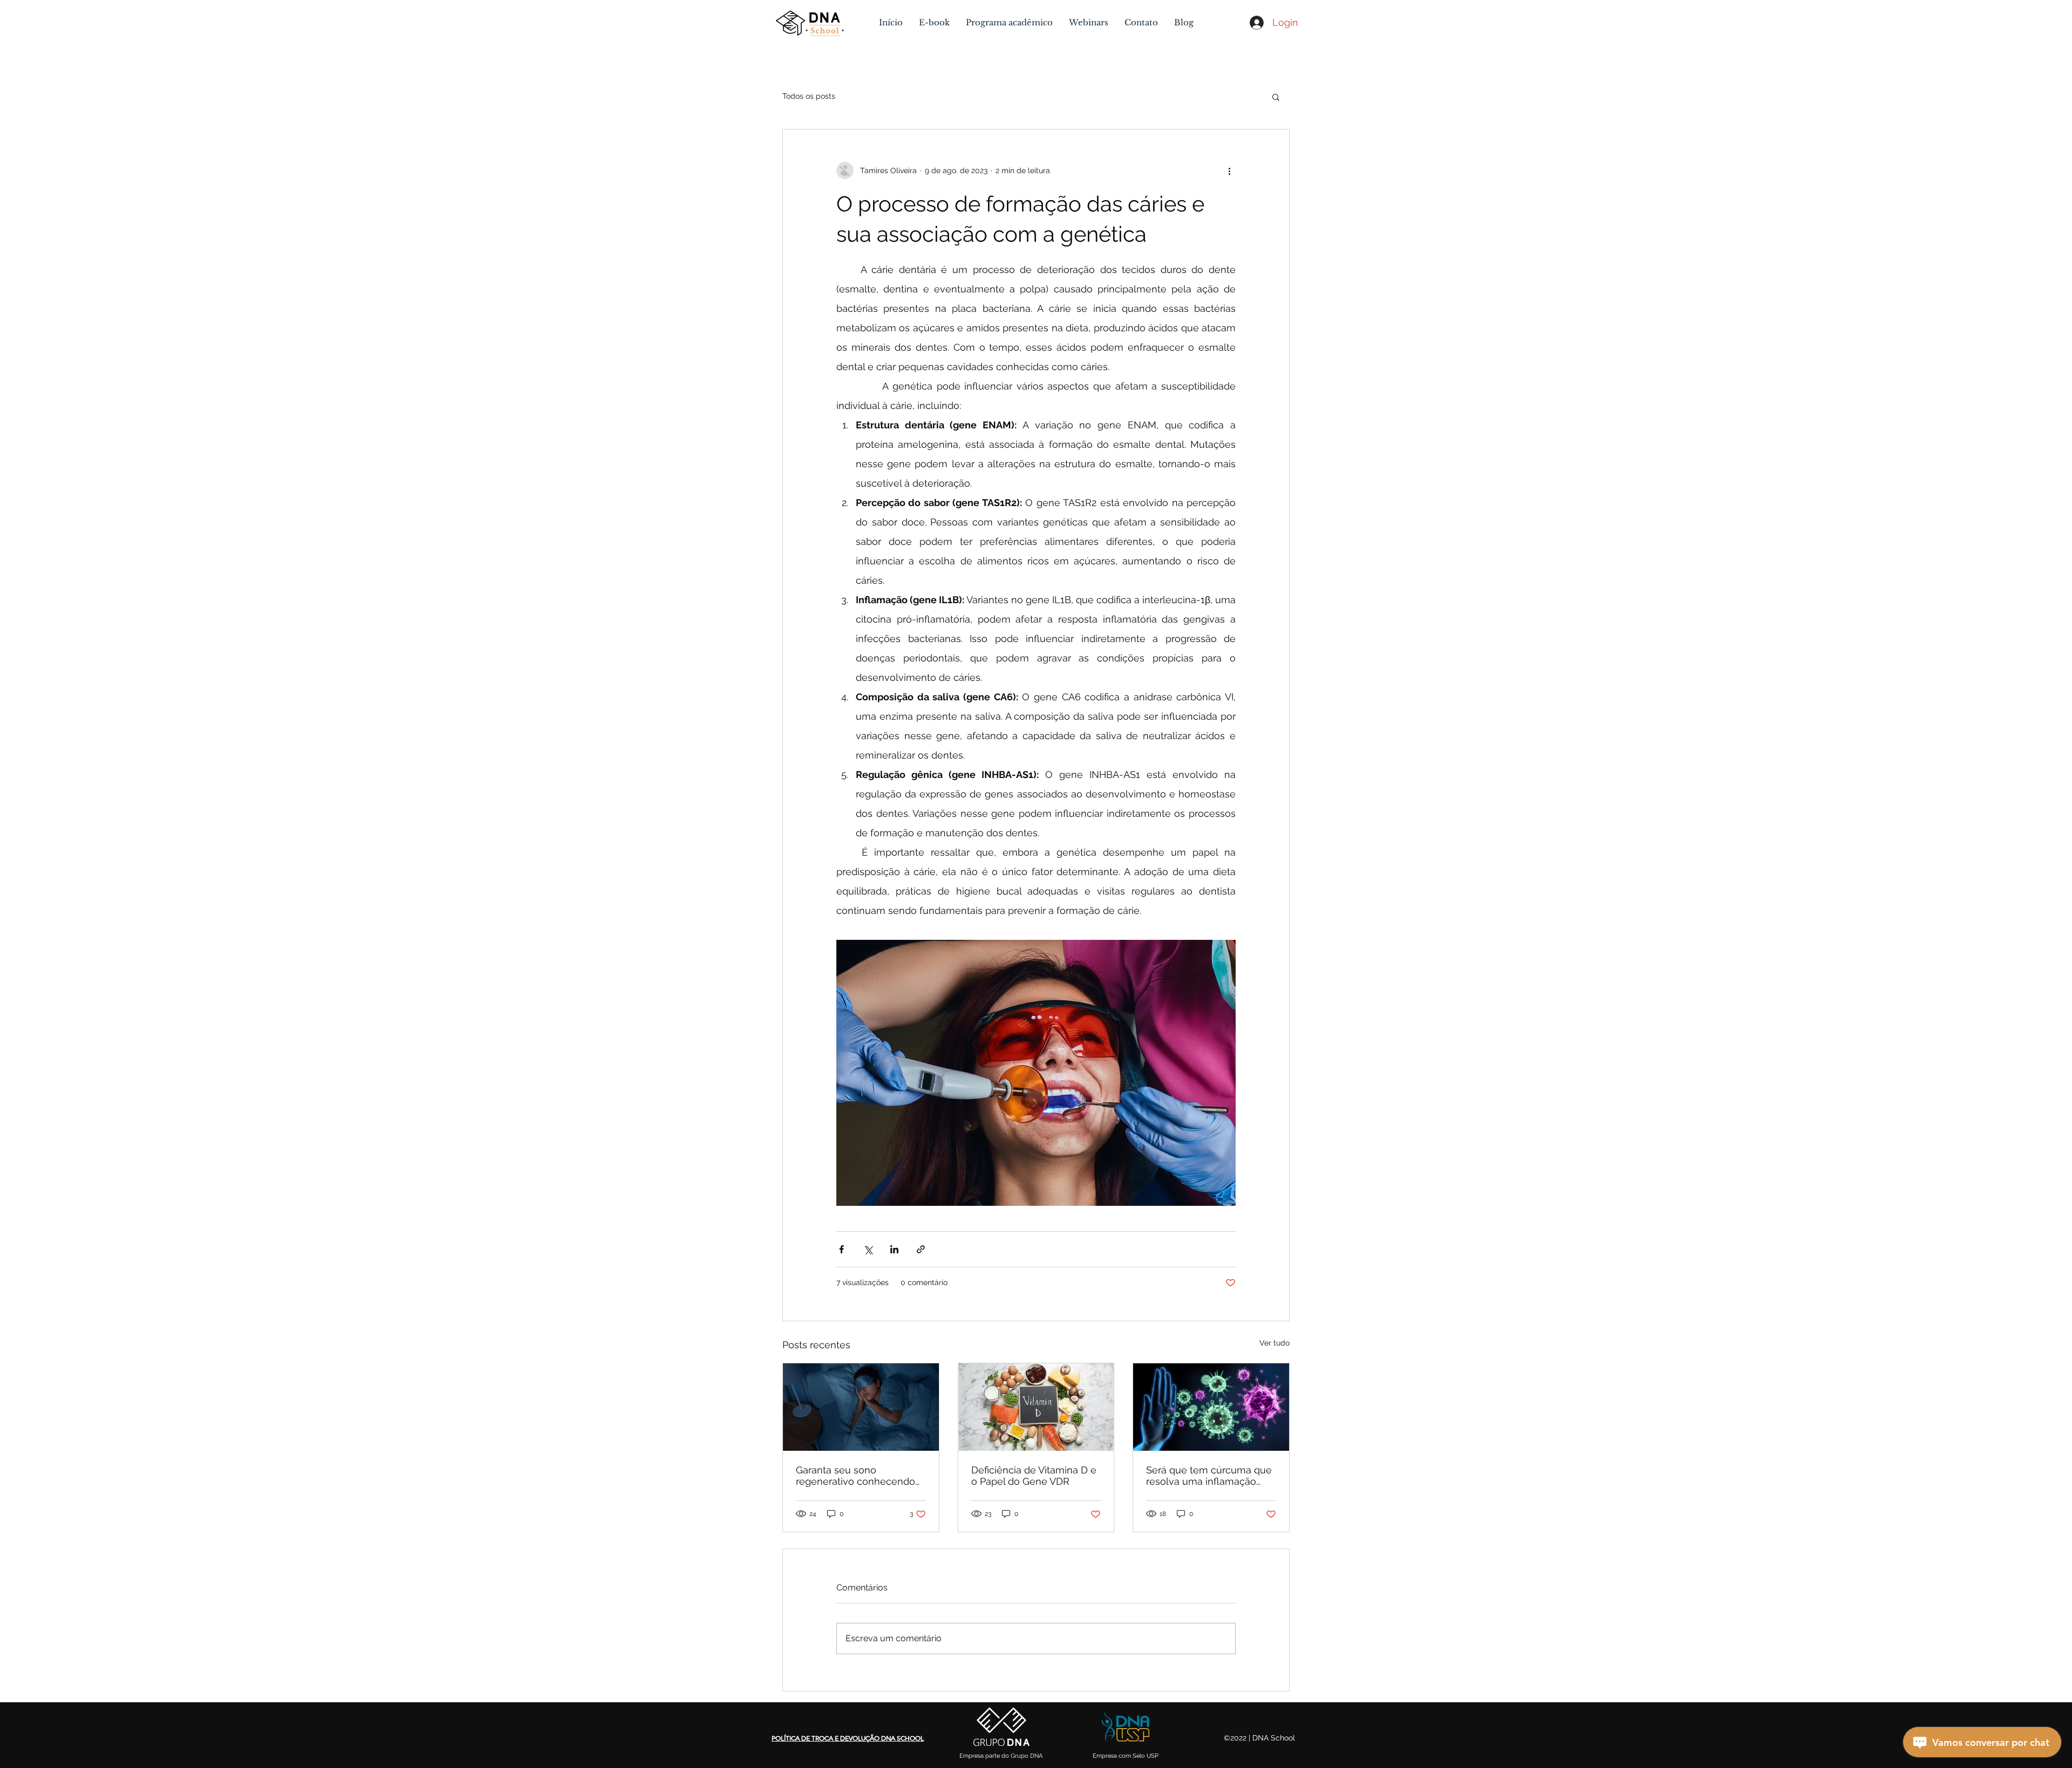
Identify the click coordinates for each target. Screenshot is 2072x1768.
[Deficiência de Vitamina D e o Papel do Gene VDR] (1036, 1407)
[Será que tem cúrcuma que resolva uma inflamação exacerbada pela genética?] (1211, 1407)
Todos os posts (809, 96)
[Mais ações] (1229, 170)
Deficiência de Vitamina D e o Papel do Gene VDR (1034, 1476)
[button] (1276, 97)
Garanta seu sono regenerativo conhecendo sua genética (856, 1476)
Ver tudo (1274, 1343)
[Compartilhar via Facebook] (841, 1249)
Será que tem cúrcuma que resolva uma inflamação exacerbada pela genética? (1209, 1476)
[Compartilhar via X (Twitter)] (868, 1249)
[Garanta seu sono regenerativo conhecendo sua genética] (861, 1407)
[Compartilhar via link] (921, 1249)
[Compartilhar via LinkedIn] (894, 1249)
